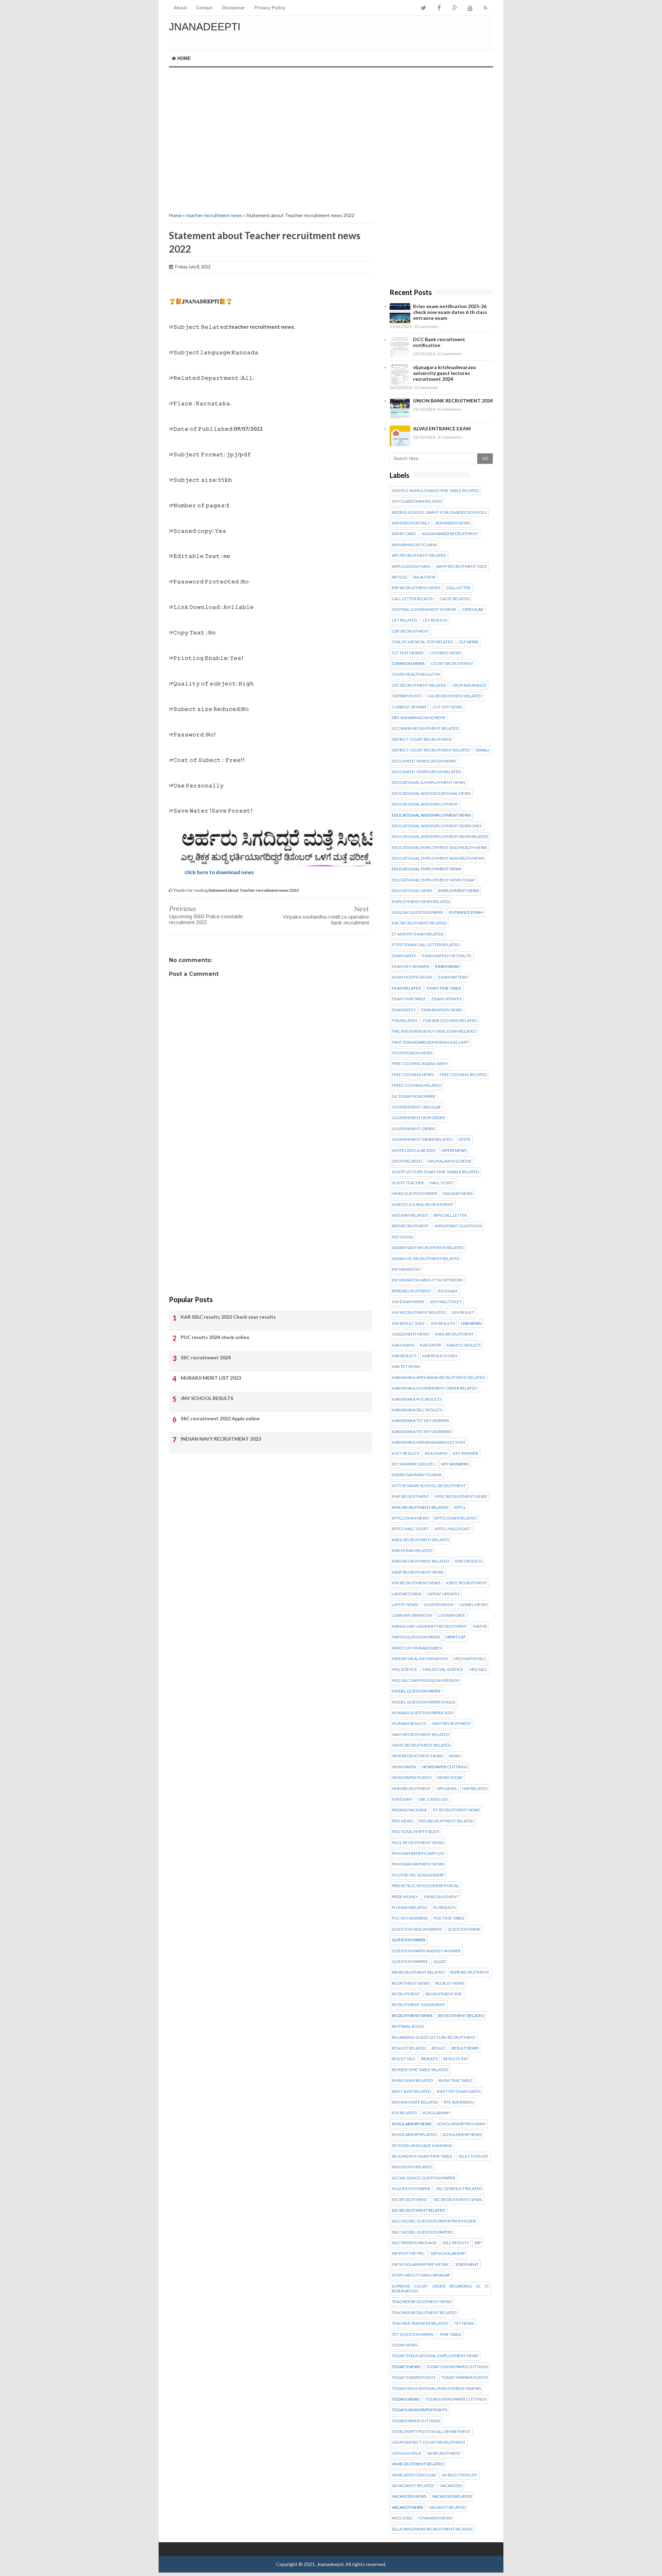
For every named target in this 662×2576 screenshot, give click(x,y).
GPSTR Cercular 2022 (414, 1151)
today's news (406, 2367)
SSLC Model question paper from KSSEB (434, 2221)
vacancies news (409, 2496)
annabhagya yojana (414, 545)
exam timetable (409, 999)
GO (485, 459)
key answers (455, 1464)
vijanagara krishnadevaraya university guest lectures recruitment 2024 (444, 373)
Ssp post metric (408, 2253)
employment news (459, 891)
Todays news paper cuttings (456, 2399)
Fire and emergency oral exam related (434, 1031)
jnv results (443, 1323)
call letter (458, 588)
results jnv (456, 2059)
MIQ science (404, 1669)
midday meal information (420, 1659)
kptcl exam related (455, 1518)
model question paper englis (423, 1702)
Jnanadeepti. (331, 2564)
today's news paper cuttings (457, 2367)
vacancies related (452, 2496)
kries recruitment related (420, 1561)
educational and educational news (431, 794)
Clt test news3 (408, 653)
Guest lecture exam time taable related (435, 1172)
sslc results (456, 2243)
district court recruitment (422, 739)
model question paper (416, 1691)
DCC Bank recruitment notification (439, 342)
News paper (404, 1767)
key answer (466, 1453)
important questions (458, 1226)
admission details (411, 523)
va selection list (460, 2475)
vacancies (451, 2486)
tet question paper (413, 2334)
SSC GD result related (459, 2189)
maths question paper (416, 1637)
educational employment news (427, 869)
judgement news (410, 1334)
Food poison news (412, 1053)
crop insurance (469, 685)
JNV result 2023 (408, 1323)
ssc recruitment (410, 2200)
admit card (404, 534)
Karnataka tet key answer (420, 1421)
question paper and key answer (426, 1951)
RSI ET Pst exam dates (459, 2092)
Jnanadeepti (205, 27)
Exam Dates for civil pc (447, 956)
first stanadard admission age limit (430, 1042)
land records (407, 1594)
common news (408, 664)
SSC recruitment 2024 (206, 1357)
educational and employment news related (440, 837)
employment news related (421, 902)
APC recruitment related (419, 555)
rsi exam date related (415, 2102)
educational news (412, 891)
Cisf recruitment (410, 631)
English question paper (417, 912)
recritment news (410, 1983)
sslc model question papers (422, 2232)
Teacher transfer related (420, 2323)
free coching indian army (420, 1064)
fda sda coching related (450, 1021)
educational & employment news (428, 783)
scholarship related (414, 2135)
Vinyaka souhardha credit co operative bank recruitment (326, 920)
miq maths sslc (470, 1659)
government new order (418, 1118)
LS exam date (452, 1615)
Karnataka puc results (417, 1399)
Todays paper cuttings (416, 2421)
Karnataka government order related (434, 1388)
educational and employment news (431, 815)
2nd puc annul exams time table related (435, 491)
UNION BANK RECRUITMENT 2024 (453, 401)
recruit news (450, 1983)
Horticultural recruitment (423, 1205)
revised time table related (420, 2070)
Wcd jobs (402, 2518)
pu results (444, 1908)
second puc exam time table (422, 2156)
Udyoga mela (406, 2453)
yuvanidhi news (435, 2518)
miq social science (443, 1669)
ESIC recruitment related (419, 923)
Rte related (404, 2113)
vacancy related (447, 2507)
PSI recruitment (441, 1897)
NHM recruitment (411, 1789)
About (180, 8)
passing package (409, 1810)
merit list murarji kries (417, 1648)
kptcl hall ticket (410, 1529)
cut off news (447, 707)
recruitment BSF (444, 1994)
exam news (447, 967)
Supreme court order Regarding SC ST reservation (440, 2289)
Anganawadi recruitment (450, 534)
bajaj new (424, 577)
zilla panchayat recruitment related (432, 2529)
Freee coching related (417, 1085)
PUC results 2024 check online (215, 1337)
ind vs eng (403, 1237)
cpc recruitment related (419, 685)
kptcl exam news (410, 1518)
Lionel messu (474, 1605)
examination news (442, 1010)
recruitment (406, 1994)
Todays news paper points (419, 2410)
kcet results (405, 1453)
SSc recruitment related (418, 2210)
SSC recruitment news (458, 2200)
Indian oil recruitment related (425, 1259)
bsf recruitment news (416, 588)
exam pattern (453, 977)
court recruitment (452, 664)
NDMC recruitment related (421, 1745)
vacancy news (407, 2507)
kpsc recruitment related (420, 1507)
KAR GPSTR (430, 1345)
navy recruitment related (420, 1735)
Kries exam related (412, 1551)
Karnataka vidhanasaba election (428, 1442)
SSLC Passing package (414, 2243)
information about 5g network (427, 1280)
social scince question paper (423, 2178)
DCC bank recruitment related (425, 728)
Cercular (473, 610)
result (439, 2048)
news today (450, 1778)
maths (480, 1626)
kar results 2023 (440, 1356)
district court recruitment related (431, 750)
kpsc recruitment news (461, 1496)
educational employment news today (433, 880)
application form (411, 566)
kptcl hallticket (453, 1529)
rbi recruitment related (418, 1972)
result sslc (404, 2059)
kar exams (403, 1345)
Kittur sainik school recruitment (429, 1486)
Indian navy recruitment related (428, 1248)
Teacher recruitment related (424, 2313)
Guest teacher (408, 1183)
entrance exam (466, 912)
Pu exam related (409, 1908)
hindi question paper (414, 1194)
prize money (405, 1897)
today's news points (414, 2378)
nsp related (475, 1789)
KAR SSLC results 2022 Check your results (228, 1317)
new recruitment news (417, 1756)
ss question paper (411, 2189)
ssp (478, 2243)
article (400, 577)
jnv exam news (408, 1302)
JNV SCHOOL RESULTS (207, 1398)
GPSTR (464, 1139)
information (406, 1269)
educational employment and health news (439, 848)
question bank (464, 1929)
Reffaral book (408, 2026)
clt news (469, 642)
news (454, 1756)
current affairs (409, 707)
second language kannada (422, 2146)
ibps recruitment (410, 1226)
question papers (410, 1962)
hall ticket (442, 1183)
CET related (404, 620)
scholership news (462, 2135)
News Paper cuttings (445, 1767)
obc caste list (433, 1799)
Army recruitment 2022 (462, 566)
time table (450, 2334)
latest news (405, 1605)
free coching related (463, 1075)
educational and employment (425, 804)
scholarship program (461, 2124)
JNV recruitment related (419, 1312)
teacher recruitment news (214, 215)
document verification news (424, 761)
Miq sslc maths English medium (425, 1680)
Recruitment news (412, 2016)
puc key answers (410, 1918)
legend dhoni (439, 1605)
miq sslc (478, 1669)
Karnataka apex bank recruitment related (438, 1378)
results (429, 2059)
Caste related (455, 599)
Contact (204, 8)
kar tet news (406, 1367)
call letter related (413, 599)
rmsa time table (456, 2081)
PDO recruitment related (446, 1821)
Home (183, 58)
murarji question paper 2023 (423, 1713)
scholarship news (412, 2124)
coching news (445, 653)
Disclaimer (233, 8)
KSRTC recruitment (467, 1583)
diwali (483, 750)
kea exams (436, 1453)
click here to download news (219, 872)
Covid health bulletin (416, 674)
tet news (464, 2323)
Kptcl (460, 1507)
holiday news (458, 1194)
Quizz (440, 1962)
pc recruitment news (456, 1810)
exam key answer (410, 967)
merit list (456, 1637)
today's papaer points (465, 2378)
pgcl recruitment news (418, 1843)
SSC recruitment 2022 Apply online (220, 1418)
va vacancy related (413, 2486)
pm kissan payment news (418, 1864)
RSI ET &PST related (411, 2092)
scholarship (436, 2113)
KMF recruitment (411, 1496)
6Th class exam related (417, 501)
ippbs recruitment (412, 1291)
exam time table (444, 988)
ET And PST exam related (418, 934)
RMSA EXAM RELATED (412, 2081)
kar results (404, 1356)
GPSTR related (407, 1161)
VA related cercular (414, 2475)
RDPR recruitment (470, 1972)
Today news (404, 2345)
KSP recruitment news (416, 1583)
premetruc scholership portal (425, 1886)
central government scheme (424, 610)
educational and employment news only (437, 826)
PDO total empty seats (415, 1832)
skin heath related (412, 2167)
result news (465, 2048)
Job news (471, 1323)
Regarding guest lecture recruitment (434, 2037)
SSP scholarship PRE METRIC (421, 2265)
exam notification (412, 977)
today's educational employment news (435, 2356)
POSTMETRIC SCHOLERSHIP (418, 1875)
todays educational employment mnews (436, 2389)
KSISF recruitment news (418, 1572)
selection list (474, 2156)
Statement (467, 2265)
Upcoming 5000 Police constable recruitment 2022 (206, 919)
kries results (469, 1561)
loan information (412, 1615)
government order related (422, 1139)
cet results (435, 620)
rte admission (459, 2102)
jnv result (463, 1312)
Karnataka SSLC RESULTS (417, 1410)
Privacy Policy (270, 8)
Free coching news (413, 1075)
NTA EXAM (402, 1799)
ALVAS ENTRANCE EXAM (442, 428)
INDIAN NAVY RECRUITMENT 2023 (221, 1439)
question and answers (417, 1929)
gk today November (413, 1096)
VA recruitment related (418, 2464)
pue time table (449, 1918)
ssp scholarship (448, 2253)
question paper (409, 1940)
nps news (447, 1789)
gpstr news (454, 1151)
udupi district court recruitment (429, 2442)
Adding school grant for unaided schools (439, 512)
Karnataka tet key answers (422, 1432)
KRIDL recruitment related (420, 1540)
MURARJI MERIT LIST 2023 (211, 1378)
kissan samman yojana (417, 1475)
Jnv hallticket (446, 1302)
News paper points (412, 1778)
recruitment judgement (419, 2005)
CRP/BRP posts (406, 696)
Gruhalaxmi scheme (450, 1161)
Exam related (406, 988)
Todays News (405, 2399)
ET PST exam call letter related (425, 945)
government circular (416, 1107)
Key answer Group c (414, 1464)
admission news (453, 523)
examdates (404, 1010)
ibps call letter (450, 1215)
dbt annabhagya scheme (419, 718)
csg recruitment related (454, 696)
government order (413, 1129)
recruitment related (461, 2016)
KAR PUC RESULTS (464, 1345)
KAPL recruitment (454, 1334)
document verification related (426, 772)
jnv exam (447, 1291)
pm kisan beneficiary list (418, 1853)
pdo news (402, 1821)
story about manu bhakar (421, 2275)
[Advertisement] (271, 139)
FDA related (404, 1021)
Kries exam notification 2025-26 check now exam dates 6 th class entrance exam (450, 312)
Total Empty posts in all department (431, 2432)
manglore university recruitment (429, 1626)
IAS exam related (410, 1215)
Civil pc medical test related (422, 642)
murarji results (409, 1724)
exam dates (404, 956)
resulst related (409, 2048)
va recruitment (444, 2453)
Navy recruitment (452, 1724)
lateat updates (443, 1594)
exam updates (447, 999)
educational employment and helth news (438, 858)
